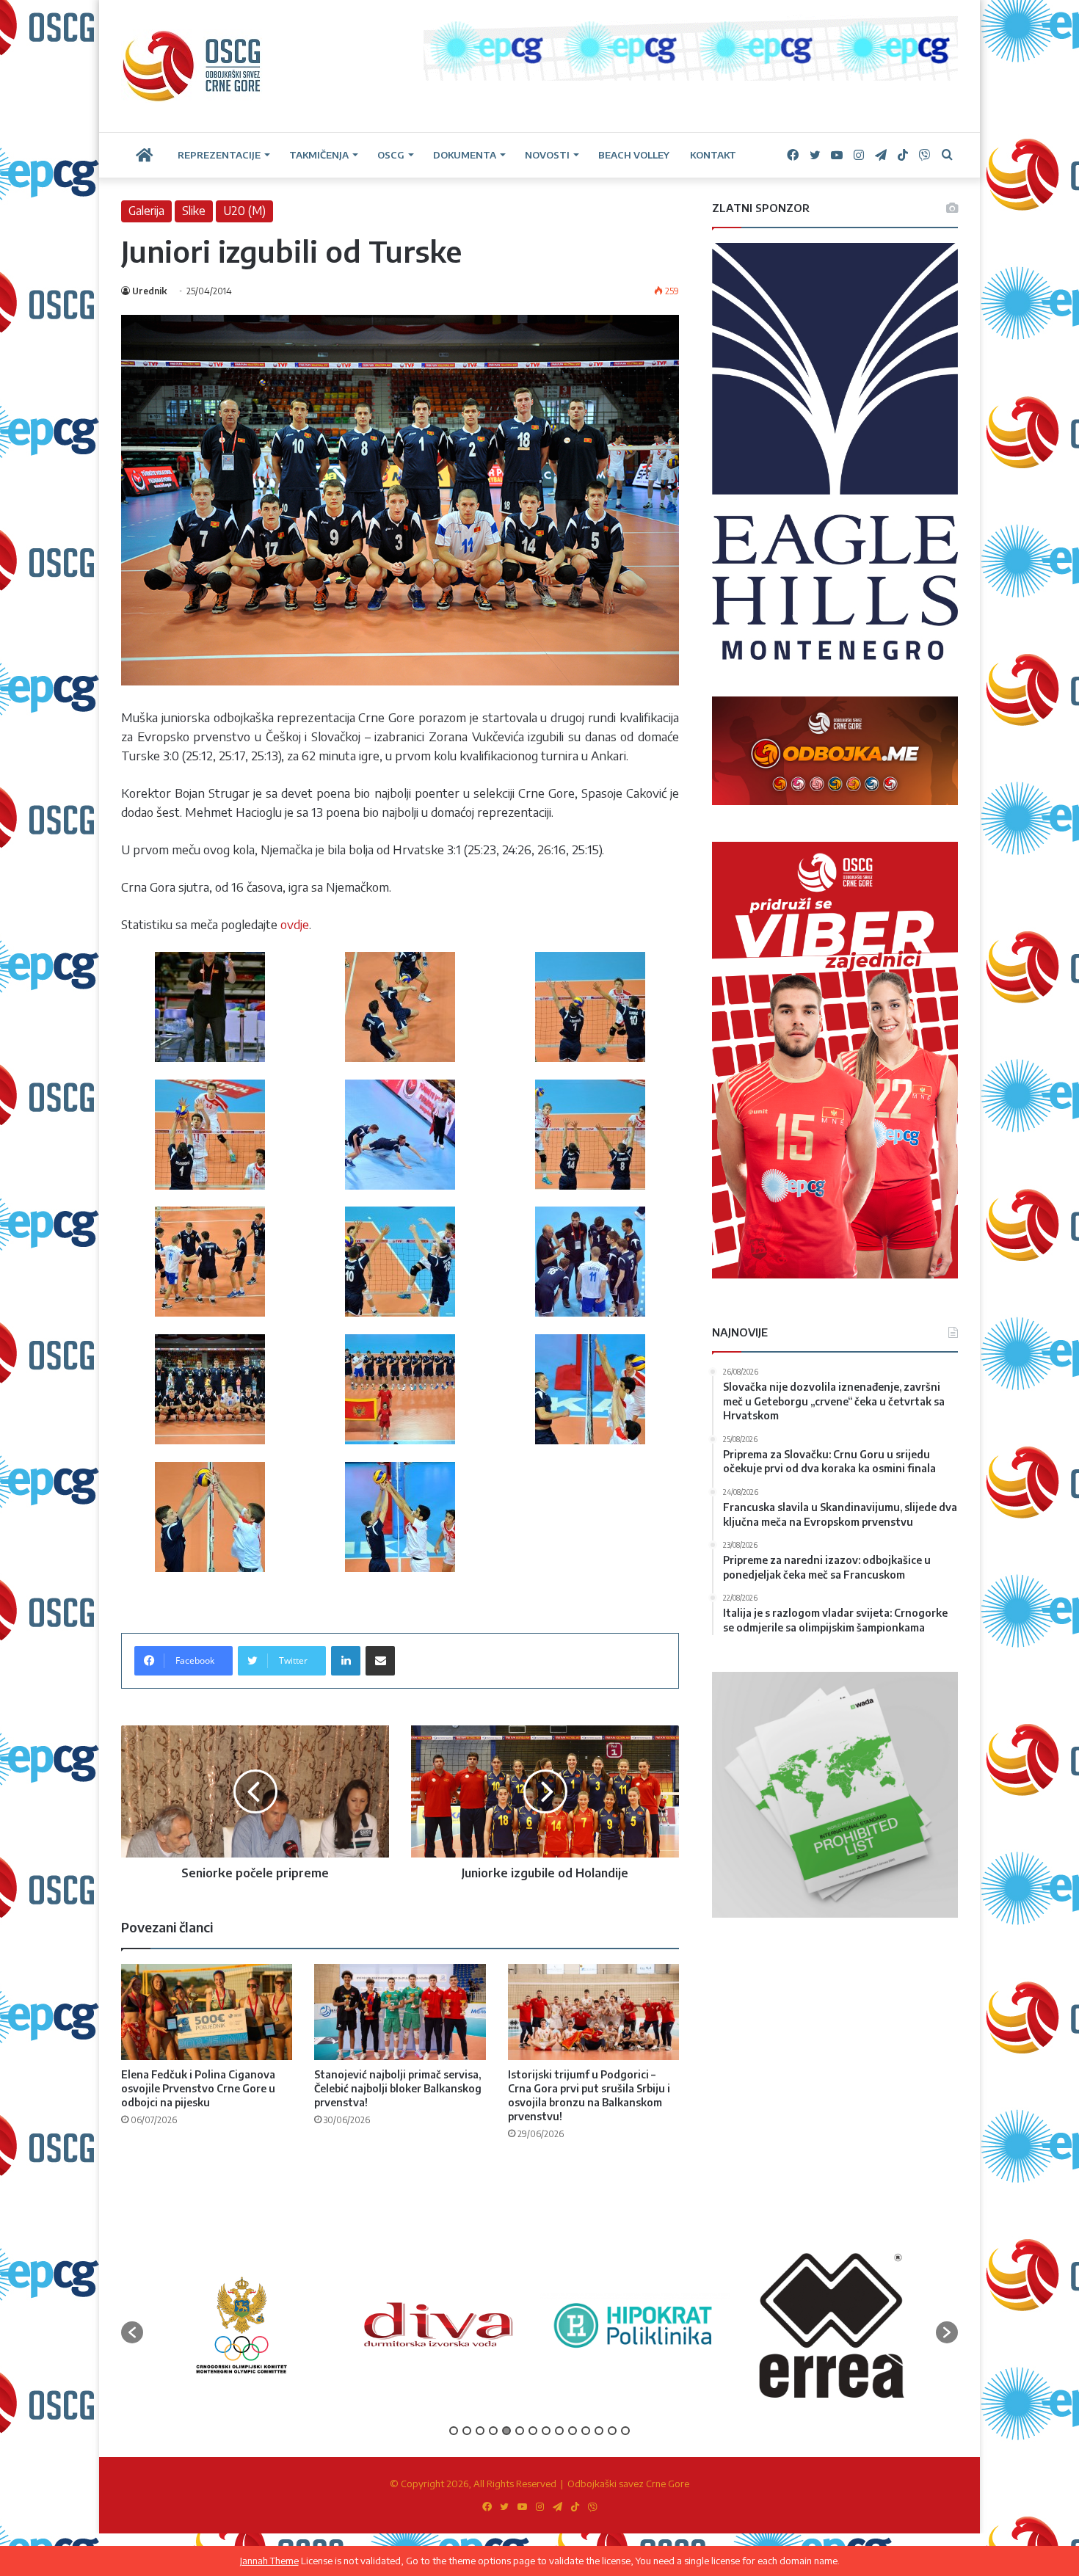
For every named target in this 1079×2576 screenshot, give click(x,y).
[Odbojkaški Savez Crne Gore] (192, 66)
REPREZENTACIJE (219, 155)
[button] (132, 2332)
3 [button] (480, 2431)
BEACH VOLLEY (634, 155)
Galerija (146, 211)
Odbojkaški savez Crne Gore (628, 2484)
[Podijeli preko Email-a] (380, 1661)
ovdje (295, 924)
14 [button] (625, 2431)
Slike (194, 211)
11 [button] (586, 2431)
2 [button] (467, 2431)
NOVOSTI (547, 155)
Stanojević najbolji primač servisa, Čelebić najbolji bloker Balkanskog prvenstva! (398, 2088)
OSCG (391, 155)
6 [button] (520, 2431)
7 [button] (533, 2431)
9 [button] (559, 2431)
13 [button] (612, 2431)
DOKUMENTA (465, 155)
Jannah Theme (269, 2561)
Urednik (149, 291)
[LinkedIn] (346, 1661)
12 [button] (599, 2431)
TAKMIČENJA (319, 155)
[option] (248, 2325)
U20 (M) (244, 211)
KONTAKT (713, 155)
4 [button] (493, 2431)
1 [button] (454, 2431)
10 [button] (573, 2431)
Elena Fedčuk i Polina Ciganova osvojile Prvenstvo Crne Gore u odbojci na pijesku (198, 2088)
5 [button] (506, 2431)
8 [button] (546, 2431)
